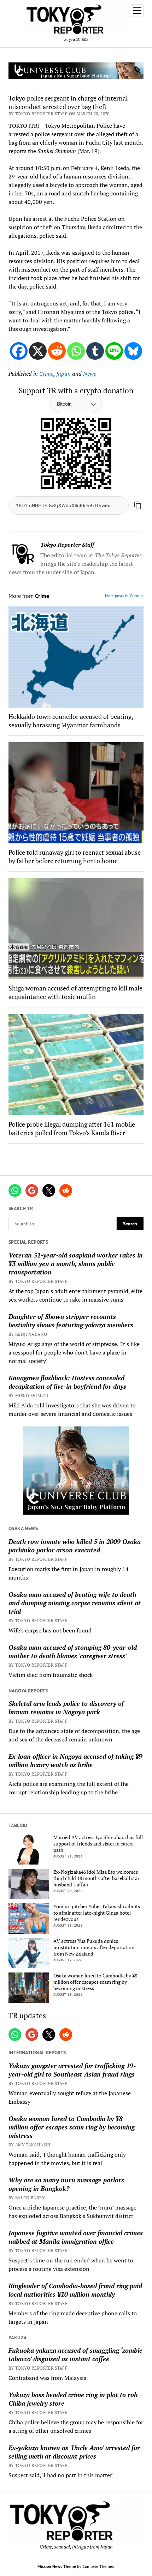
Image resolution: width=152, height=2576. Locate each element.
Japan (63, 374)
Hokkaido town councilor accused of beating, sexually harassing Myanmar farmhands (71, 721)
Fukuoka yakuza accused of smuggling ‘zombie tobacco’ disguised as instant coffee (75, 2354)
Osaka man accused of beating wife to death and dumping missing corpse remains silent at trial (75, 1603)
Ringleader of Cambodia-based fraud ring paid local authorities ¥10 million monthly (75, 2290)
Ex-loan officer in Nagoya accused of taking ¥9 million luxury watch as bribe (75, 1760)
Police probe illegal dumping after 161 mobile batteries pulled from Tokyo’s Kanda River (72, 1128)
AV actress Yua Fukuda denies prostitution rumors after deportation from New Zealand (94, 1947)
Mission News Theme (57, 2566)
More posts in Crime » (124, 596)
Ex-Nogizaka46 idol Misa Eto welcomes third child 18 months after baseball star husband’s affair (96, 1878)
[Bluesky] (133, 351)
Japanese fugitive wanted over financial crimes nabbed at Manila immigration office (76, 2237)
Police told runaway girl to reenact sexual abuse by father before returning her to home (75, 856)
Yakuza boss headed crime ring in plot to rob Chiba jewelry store (73, 2399)
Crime (46, 374)
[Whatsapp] (76, 351)
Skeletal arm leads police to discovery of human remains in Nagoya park (66, 1708)
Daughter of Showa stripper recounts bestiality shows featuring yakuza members (71, 1321)
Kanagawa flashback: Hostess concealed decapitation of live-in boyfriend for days (67, 1382)
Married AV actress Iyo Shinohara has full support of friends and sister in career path (98, 1844)
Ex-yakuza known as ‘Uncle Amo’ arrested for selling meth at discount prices (74, 2452)
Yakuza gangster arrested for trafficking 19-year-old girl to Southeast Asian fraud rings (72, 2070)
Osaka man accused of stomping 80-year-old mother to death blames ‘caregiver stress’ (73, 1651)
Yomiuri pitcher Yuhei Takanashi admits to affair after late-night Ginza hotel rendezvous (97, 1913)
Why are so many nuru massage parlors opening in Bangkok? (66, 2184)
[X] (38, 351)
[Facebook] (19, 351)
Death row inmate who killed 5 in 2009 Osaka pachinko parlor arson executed (75, 1546)
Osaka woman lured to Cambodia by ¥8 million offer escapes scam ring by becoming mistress (95, 1982)
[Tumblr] (95, 351)
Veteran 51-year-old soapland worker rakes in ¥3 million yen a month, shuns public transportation (76, 1263)
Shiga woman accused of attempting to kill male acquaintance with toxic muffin (75, 992)
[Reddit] (57, 351)
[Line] (114, 351)
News (90, 374)
